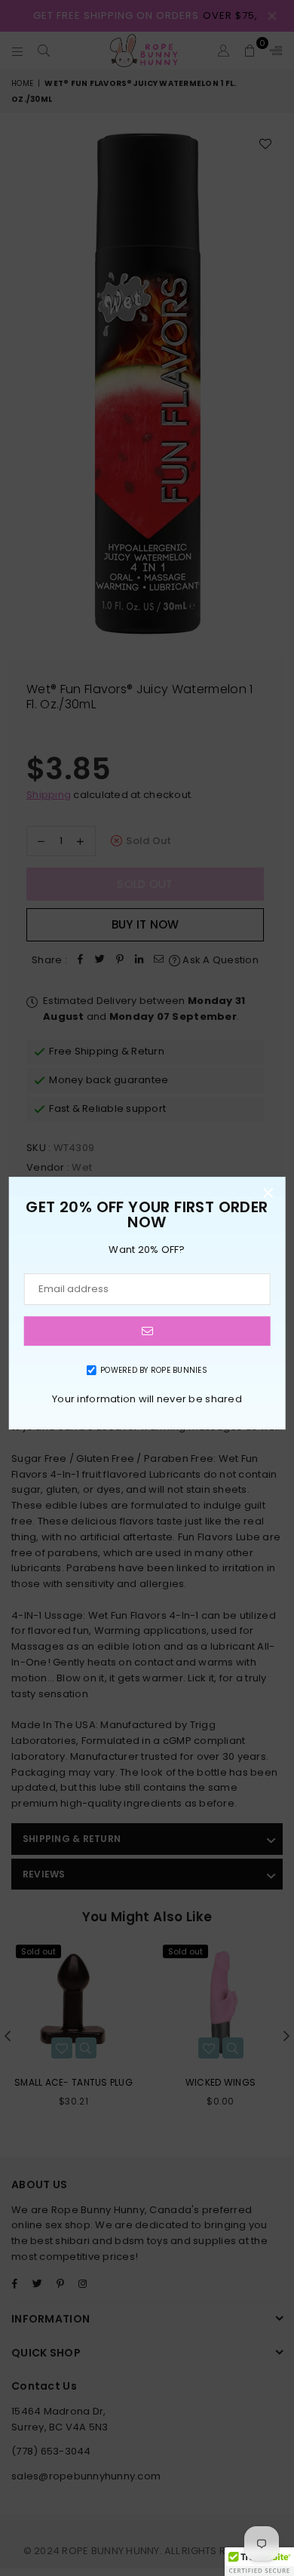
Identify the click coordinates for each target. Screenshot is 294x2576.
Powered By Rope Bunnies (154, 1370)
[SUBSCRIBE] (147, 1331)
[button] (259, 2562)
